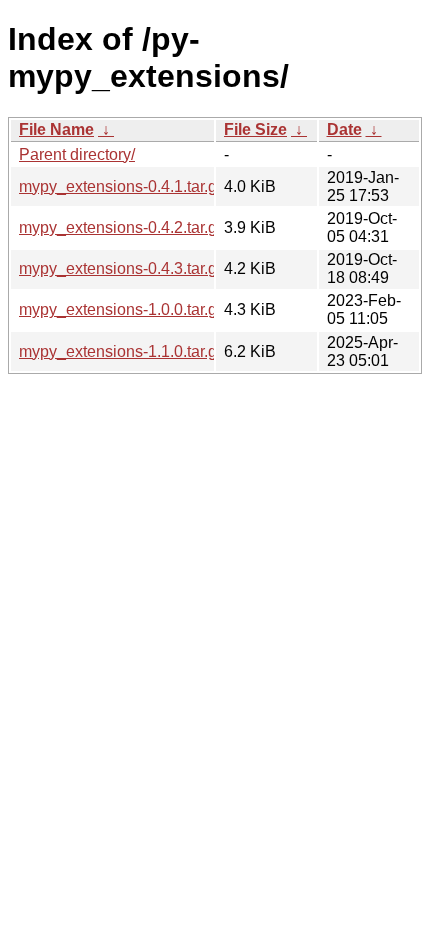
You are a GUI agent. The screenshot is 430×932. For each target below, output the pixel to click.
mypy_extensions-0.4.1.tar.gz (122, 186)
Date (344, 129)
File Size (255, 129)
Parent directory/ (77, 154)
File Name (56, 129)
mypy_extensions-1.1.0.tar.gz (122, 351)
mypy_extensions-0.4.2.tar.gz (122, 227)
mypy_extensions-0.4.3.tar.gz (122, 268)
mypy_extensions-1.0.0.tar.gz (122, 309)
